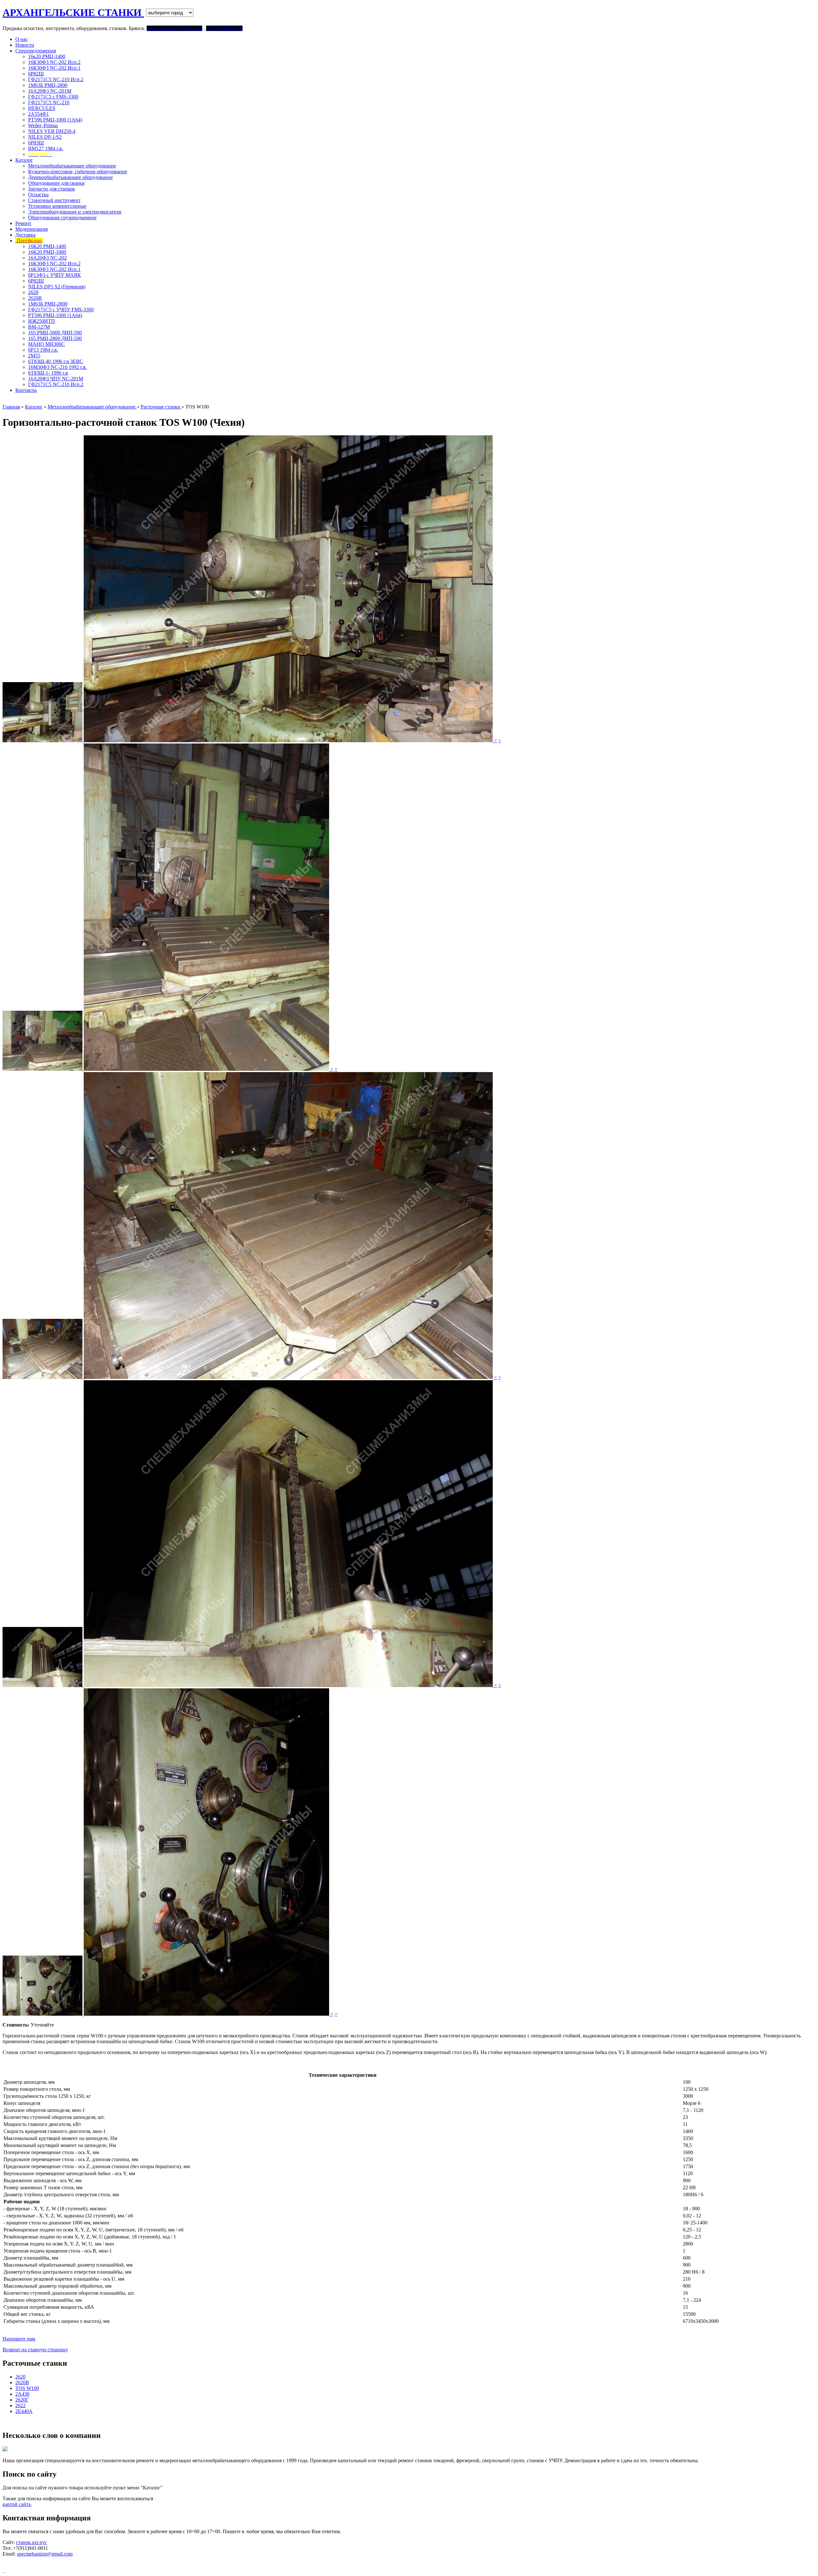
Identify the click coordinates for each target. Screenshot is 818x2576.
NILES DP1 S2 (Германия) (57, 287)
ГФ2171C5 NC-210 (49, 102)
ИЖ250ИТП (42, 321)
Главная (11, 407)
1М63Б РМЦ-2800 (48, 85)
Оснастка (38, 195)
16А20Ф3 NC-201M (50, 91)
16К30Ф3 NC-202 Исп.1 (54, 68)
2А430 (22, 2394)
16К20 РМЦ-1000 (47, 252)
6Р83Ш (36, 143)
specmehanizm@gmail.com (45, 2554)
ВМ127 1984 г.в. (46, 148)
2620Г (22, 2400)
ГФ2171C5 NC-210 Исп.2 (56, 79)
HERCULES (42, 108)
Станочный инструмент (54, 200)
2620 (33, 292)
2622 (20, 2405)
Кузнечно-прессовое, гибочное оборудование (78, 171)
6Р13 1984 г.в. (43, 350)
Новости (25, 45)
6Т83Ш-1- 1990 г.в (48, 373)
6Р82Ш (36, 74)
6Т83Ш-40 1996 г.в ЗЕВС (56, 361)
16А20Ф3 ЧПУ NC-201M (56, 379)
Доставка (25, 235)
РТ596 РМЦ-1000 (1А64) (55, 120)
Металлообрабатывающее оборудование (72, 166)
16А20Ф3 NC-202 (47, 258)
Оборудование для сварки (56, 183)
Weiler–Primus (43, 125)
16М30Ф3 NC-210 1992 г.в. (58, 367)
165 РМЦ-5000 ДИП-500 (55, 333)
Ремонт (23, 223)
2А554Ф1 (39, 114)
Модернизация (31, 229)
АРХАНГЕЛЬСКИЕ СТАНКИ (73, 12)
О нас (22, 39)
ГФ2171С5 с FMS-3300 (53, 97)
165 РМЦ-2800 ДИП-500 (55, 338)
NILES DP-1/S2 (45, 137)
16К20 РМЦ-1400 (47, 246)
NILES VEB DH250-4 (52, 131)
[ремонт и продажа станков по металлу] (3, 2570)
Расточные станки (161, 407)
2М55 (34, 356)
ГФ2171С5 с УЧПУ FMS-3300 (61, 310)
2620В (35, 298)
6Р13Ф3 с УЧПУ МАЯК (54, 275)
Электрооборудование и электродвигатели (75, 212)
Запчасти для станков (51, 189)
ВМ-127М (39, 327)
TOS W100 (27, 2388)
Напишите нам (19, 2339)
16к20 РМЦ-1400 (47, 56)
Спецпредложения (36, 51)
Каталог (24, 160)
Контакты (26, 390)
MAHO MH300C (46, 344)
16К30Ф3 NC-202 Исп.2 (54, 62)
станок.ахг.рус (31, 2542)
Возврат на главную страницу (35, 2350)
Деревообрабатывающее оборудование (70, 177)
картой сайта (17, 2504)
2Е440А (24, 2411)
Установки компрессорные (57, 206)
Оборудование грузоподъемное (62, 218)
